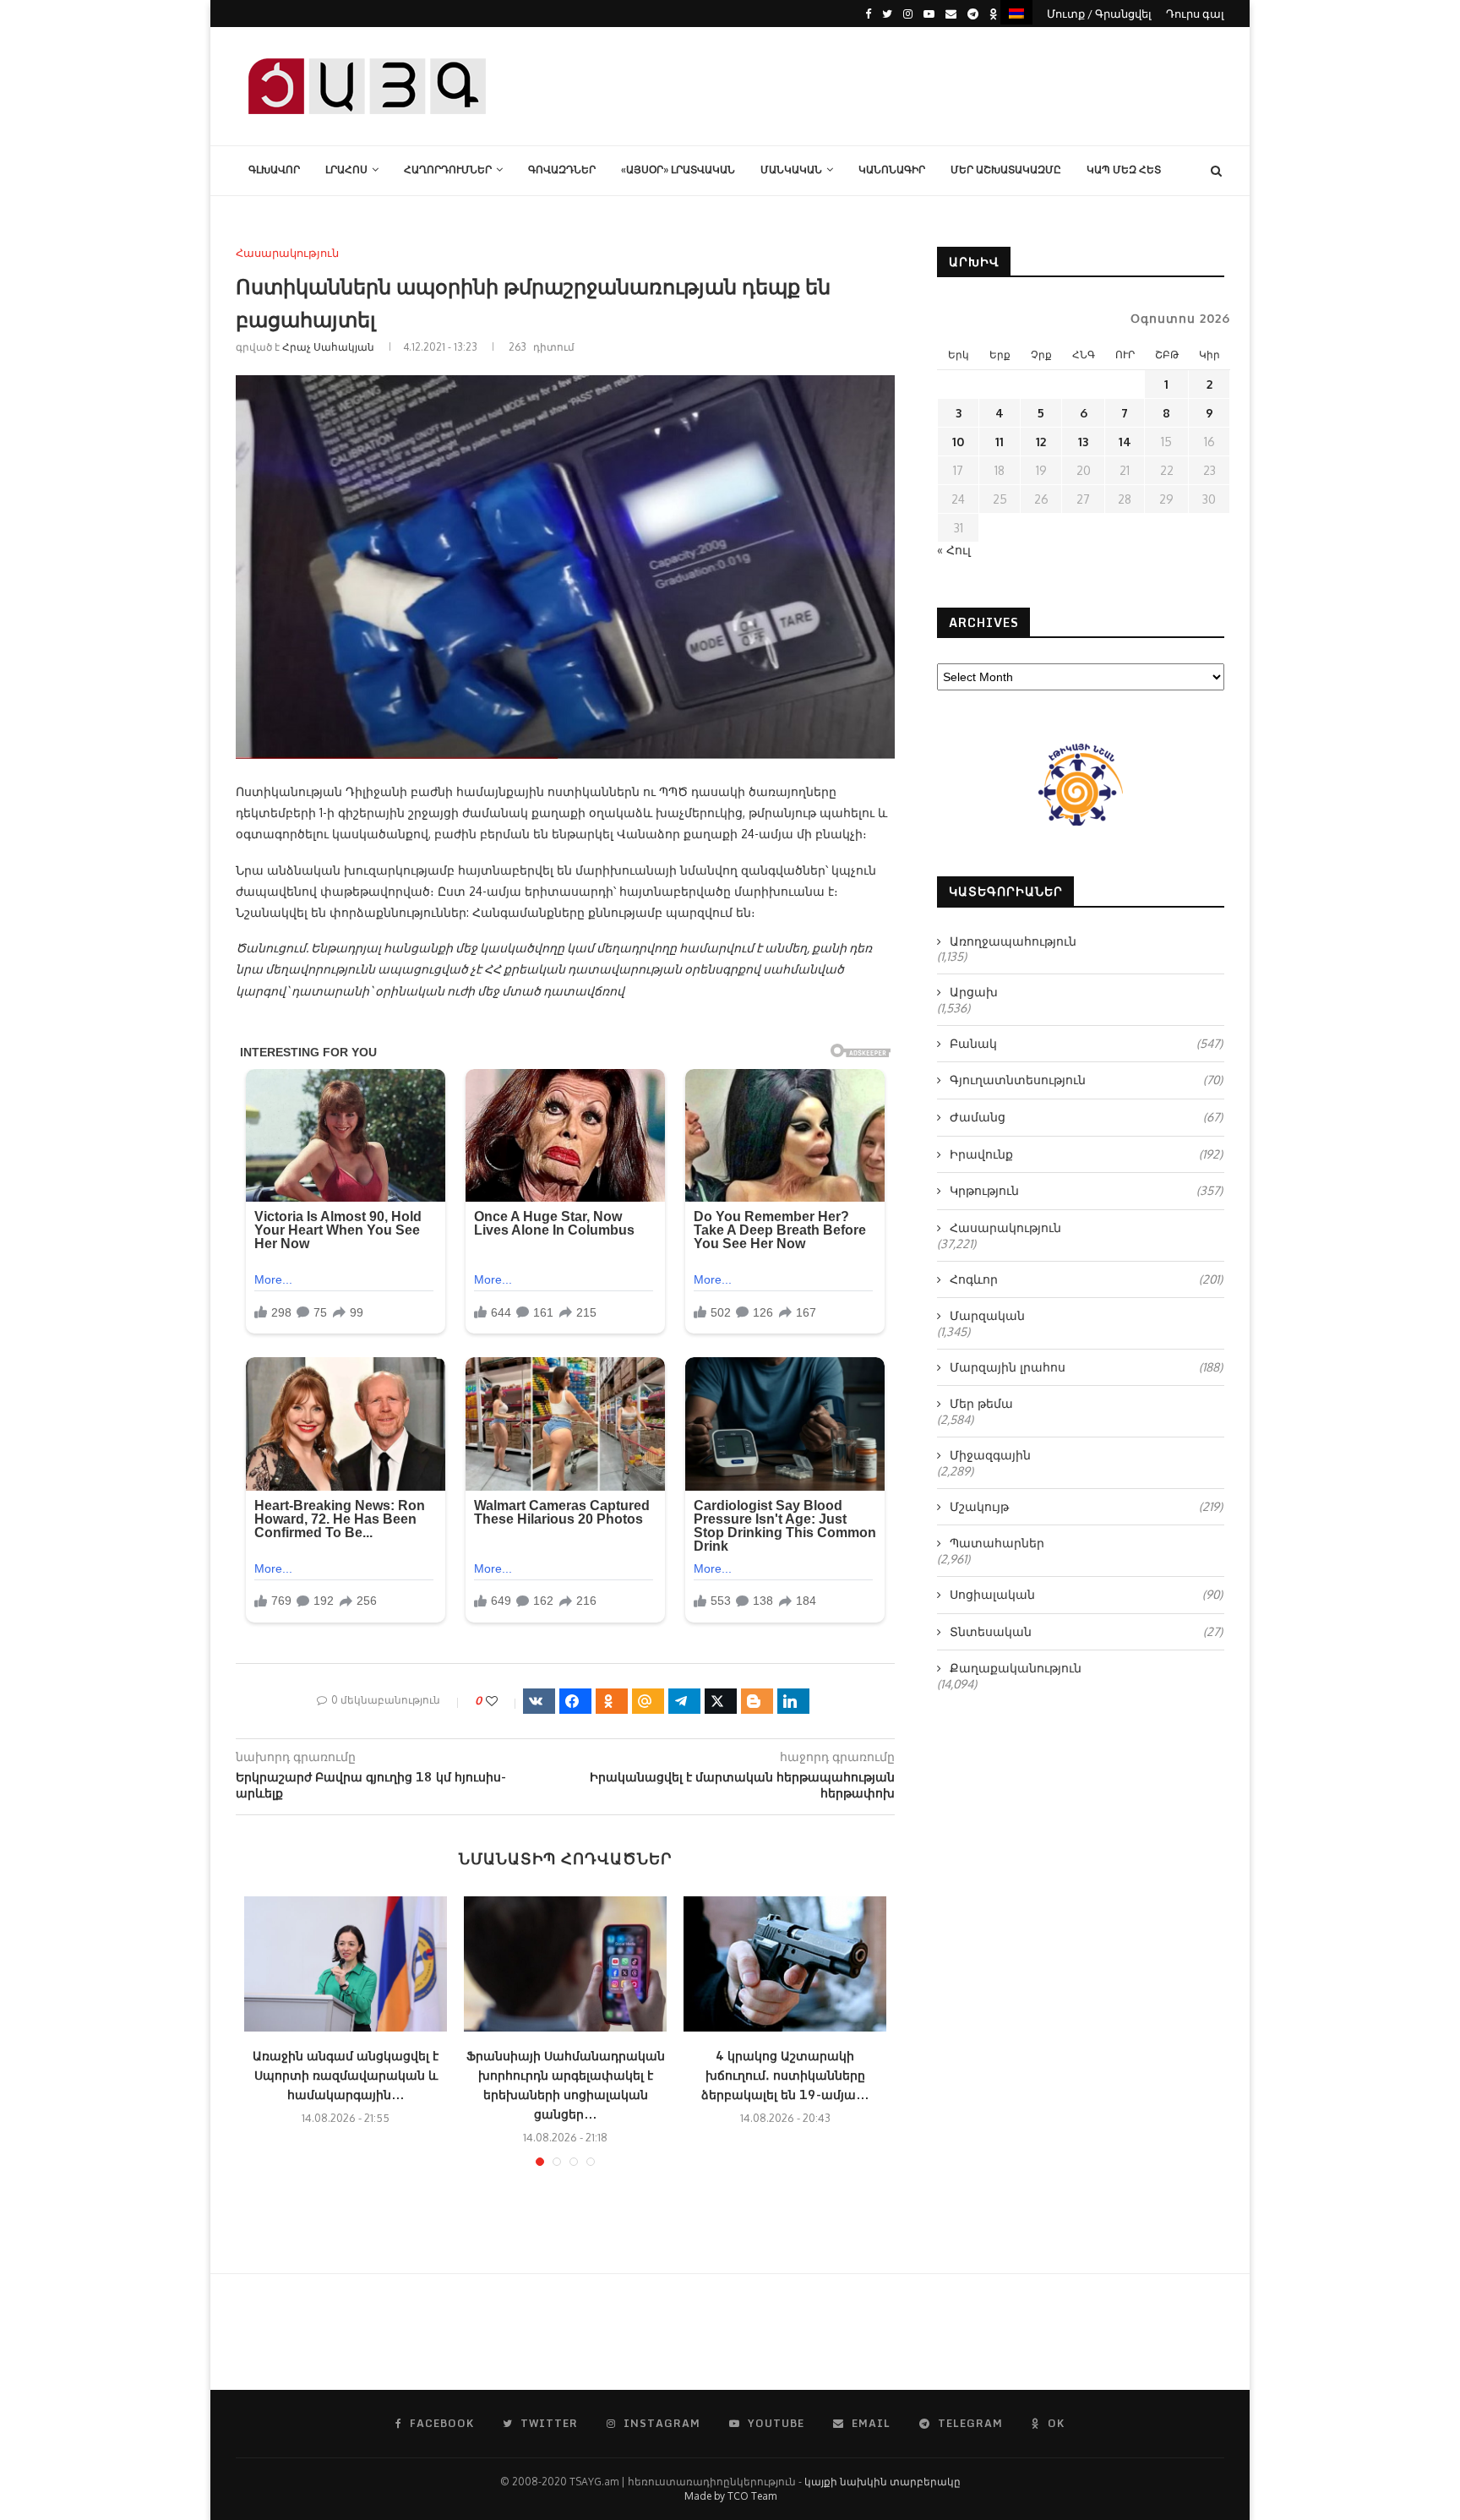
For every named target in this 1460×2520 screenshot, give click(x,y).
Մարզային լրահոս (1086, 1367)
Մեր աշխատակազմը (1006, 169)
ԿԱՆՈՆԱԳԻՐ (892, 169)
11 (1000, 442)
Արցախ (974, 992)
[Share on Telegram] (684, 1701)
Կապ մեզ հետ (1124, 169)
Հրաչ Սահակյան (328, 347)
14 (1125, 442)
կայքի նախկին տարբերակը (883, 2482)
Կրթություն (1086, 1190)
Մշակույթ (1086, 1506)
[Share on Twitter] (721, 1701)
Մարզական (987, 1315)
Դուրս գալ (1195, 14)
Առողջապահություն (1013, 941)
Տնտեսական (1086, 1631)
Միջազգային (990, 1455)
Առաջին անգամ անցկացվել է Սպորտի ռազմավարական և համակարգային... (346, 2075)
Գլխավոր (274, 169)
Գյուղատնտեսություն (1086, 1080)
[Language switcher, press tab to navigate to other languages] (1016, 12)
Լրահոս (346, 169)
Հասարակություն (287, 253)
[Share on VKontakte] (539, 1701)
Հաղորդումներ (448, 169)
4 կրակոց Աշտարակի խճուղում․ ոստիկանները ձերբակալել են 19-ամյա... (785, 2075)
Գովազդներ (562, 169)
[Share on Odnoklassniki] (612, 1701)
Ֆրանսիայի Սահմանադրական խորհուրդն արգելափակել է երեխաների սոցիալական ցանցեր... (566, 2085)
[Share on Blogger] (757, 1701)
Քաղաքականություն (1016, 1668)
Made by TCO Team (730, 2496)
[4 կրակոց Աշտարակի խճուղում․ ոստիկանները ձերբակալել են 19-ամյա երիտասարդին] (785, 1964)
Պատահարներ (997, 1543)
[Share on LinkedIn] (793, 1701)
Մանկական (791, 169)
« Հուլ (954, 550)
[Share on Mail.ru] (648, 1701)
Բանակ (1086, 1043)
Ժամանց (1086, 1117)
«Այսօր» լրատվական (678, 169)
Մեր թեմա (981, 1403)
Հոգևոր (1086, 1279)
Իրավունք (1086, 1154)
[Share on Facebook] (575, 1701)
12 (1041, 442)
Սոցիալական (1086, 1594)
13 (1083, 442)
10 (958, 442)
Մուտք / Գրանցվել (1099, 14)
